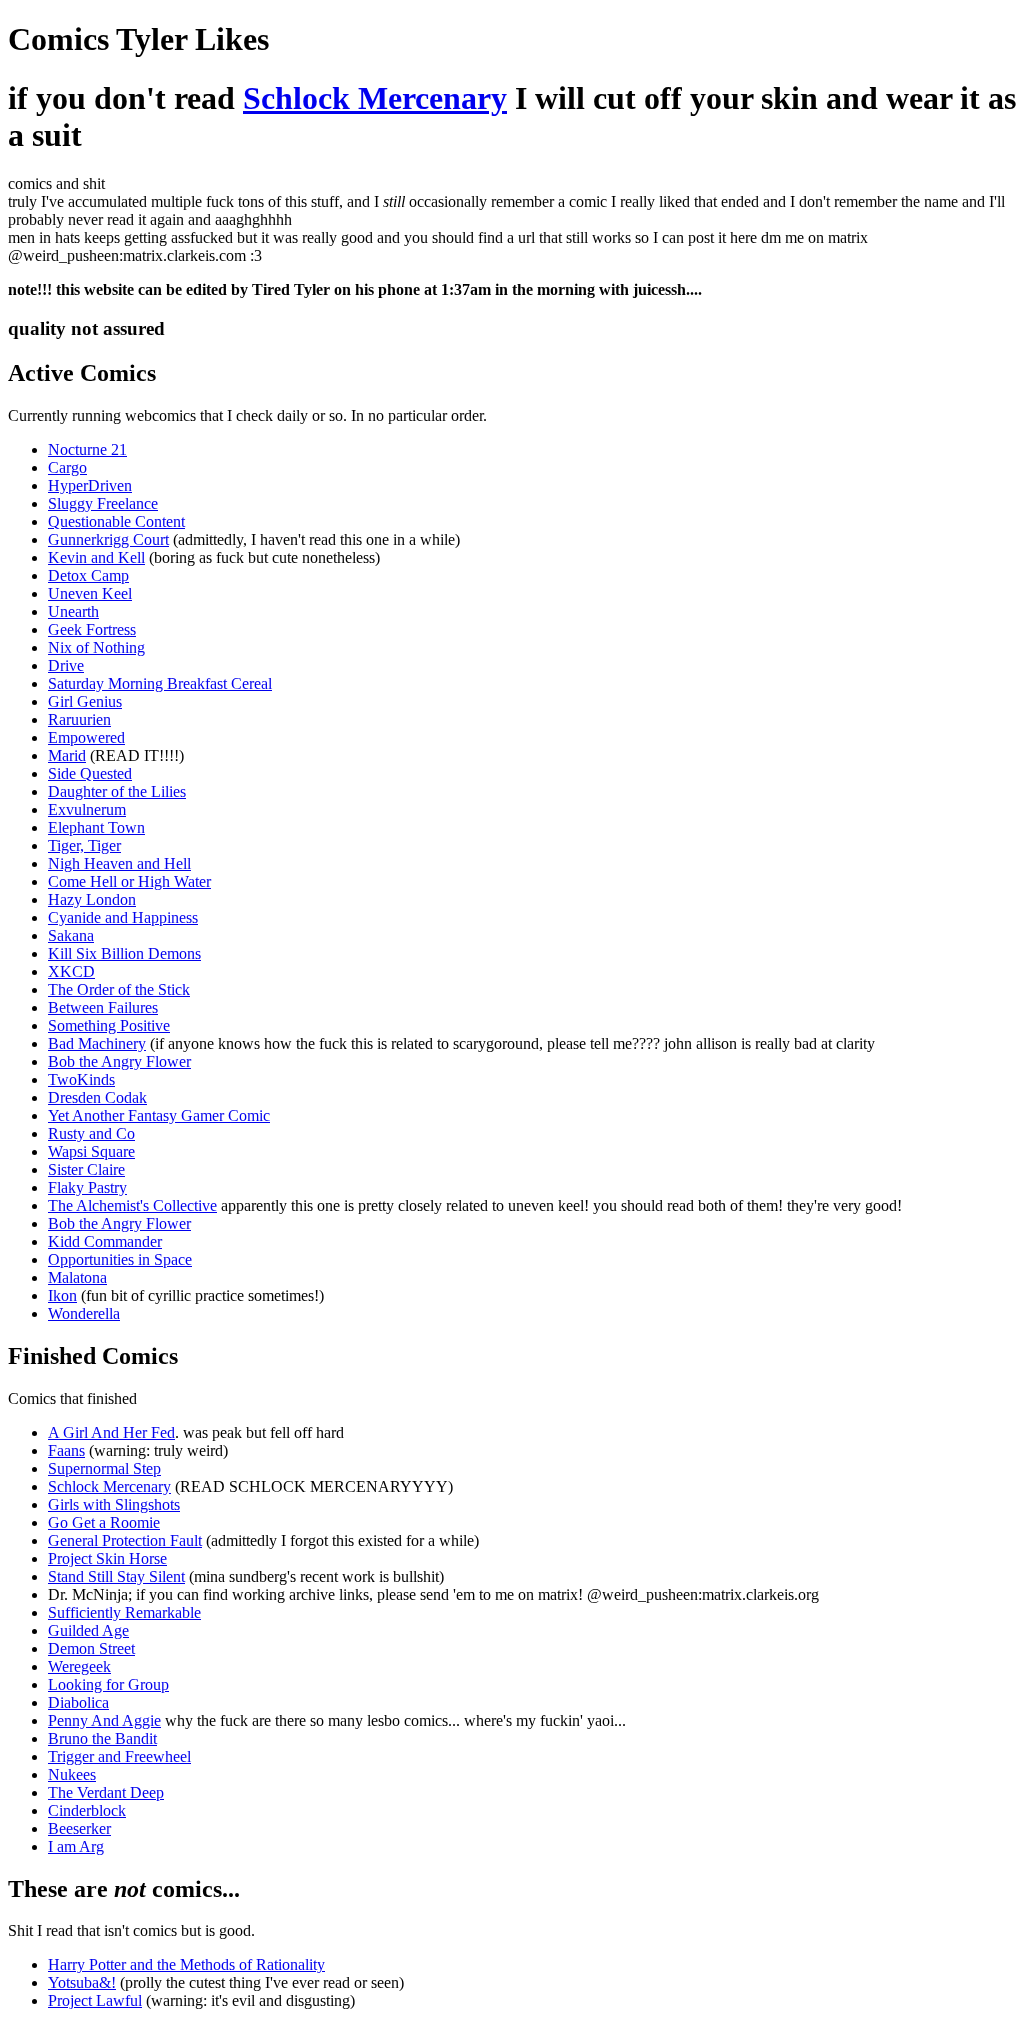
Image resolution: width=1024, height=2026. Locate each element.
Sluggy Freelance (103, 503)
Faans (66, 1450)
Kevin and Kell (96, 557)
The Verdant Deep (106, 1792)
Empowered (86, 737)
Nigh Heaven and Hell (119, 863)
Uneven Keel (90, 593)
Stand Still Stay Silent (116, 1576)
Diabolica (78, 1702)
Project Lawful (95, 2000)
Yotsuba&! (82, 1982)
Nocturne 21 (87, 449)
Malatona (77, 1277)
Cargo (67, 467)
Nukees (72, 1774)
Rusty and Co (91, 1133)
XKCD (71, 971)
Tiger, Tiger (84, 845)
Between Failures (103, 1007)
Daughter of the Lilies (117, 791)
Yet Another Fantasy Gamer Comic (159, 1115)
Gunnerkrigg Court (108, 539)
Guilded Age (88, 1630)
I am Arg (76, 1846)
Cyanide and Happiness (123, 917)
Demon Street (91, 1648)
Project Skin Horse (107, 1558)
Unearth (73, 611)
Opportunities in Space (120, 1259)
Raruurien (79, 719)
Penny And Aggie (104, 1720)
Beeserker (79, 1828)
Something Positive (109, 1025)
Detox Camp (88, 575)
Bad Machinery (97, 1043)
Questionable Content (116, 521)
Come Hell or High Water (129, 881)
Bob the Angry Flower (119, 1061)
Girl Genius (85, 701)
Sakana (71, 935)
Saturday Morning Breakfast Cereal (160, 683)
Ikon (62, 1295)
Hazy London (92, 899)
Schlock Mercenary (375, 98)
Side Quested (90, 773)
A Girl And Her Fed (111, 1432)
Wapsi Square (91, 1151)
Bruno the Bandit (102, 1738)
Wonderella (84, 1313)
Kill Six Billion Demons (124, 953)
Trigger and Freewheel (119, 1756)
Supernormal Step (104, 1468)
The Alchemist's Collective (132, 1205)
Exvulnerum (87, 809)
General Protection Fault (125, 1540)
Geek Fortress (92, 629)
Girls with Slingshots (114, 1504)
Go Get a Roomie (104, 1522)
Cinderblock (87, 1810)
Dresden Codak (97, 1097)
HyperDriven (90, 485)
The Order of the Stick (119, 989)
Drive (66, 665)
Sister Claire (86, 1169)
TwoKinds (81, 1079)
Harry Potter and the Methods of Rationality (186, 1964)
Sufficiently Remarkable (124, 1612)
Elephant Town (96, 827)
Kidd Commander (105, 1241)
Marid (67, 755)
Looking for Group (108, 1684)
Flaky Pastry (87, 1187)
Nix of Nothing (96, 647)
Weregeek (79, 1666)
